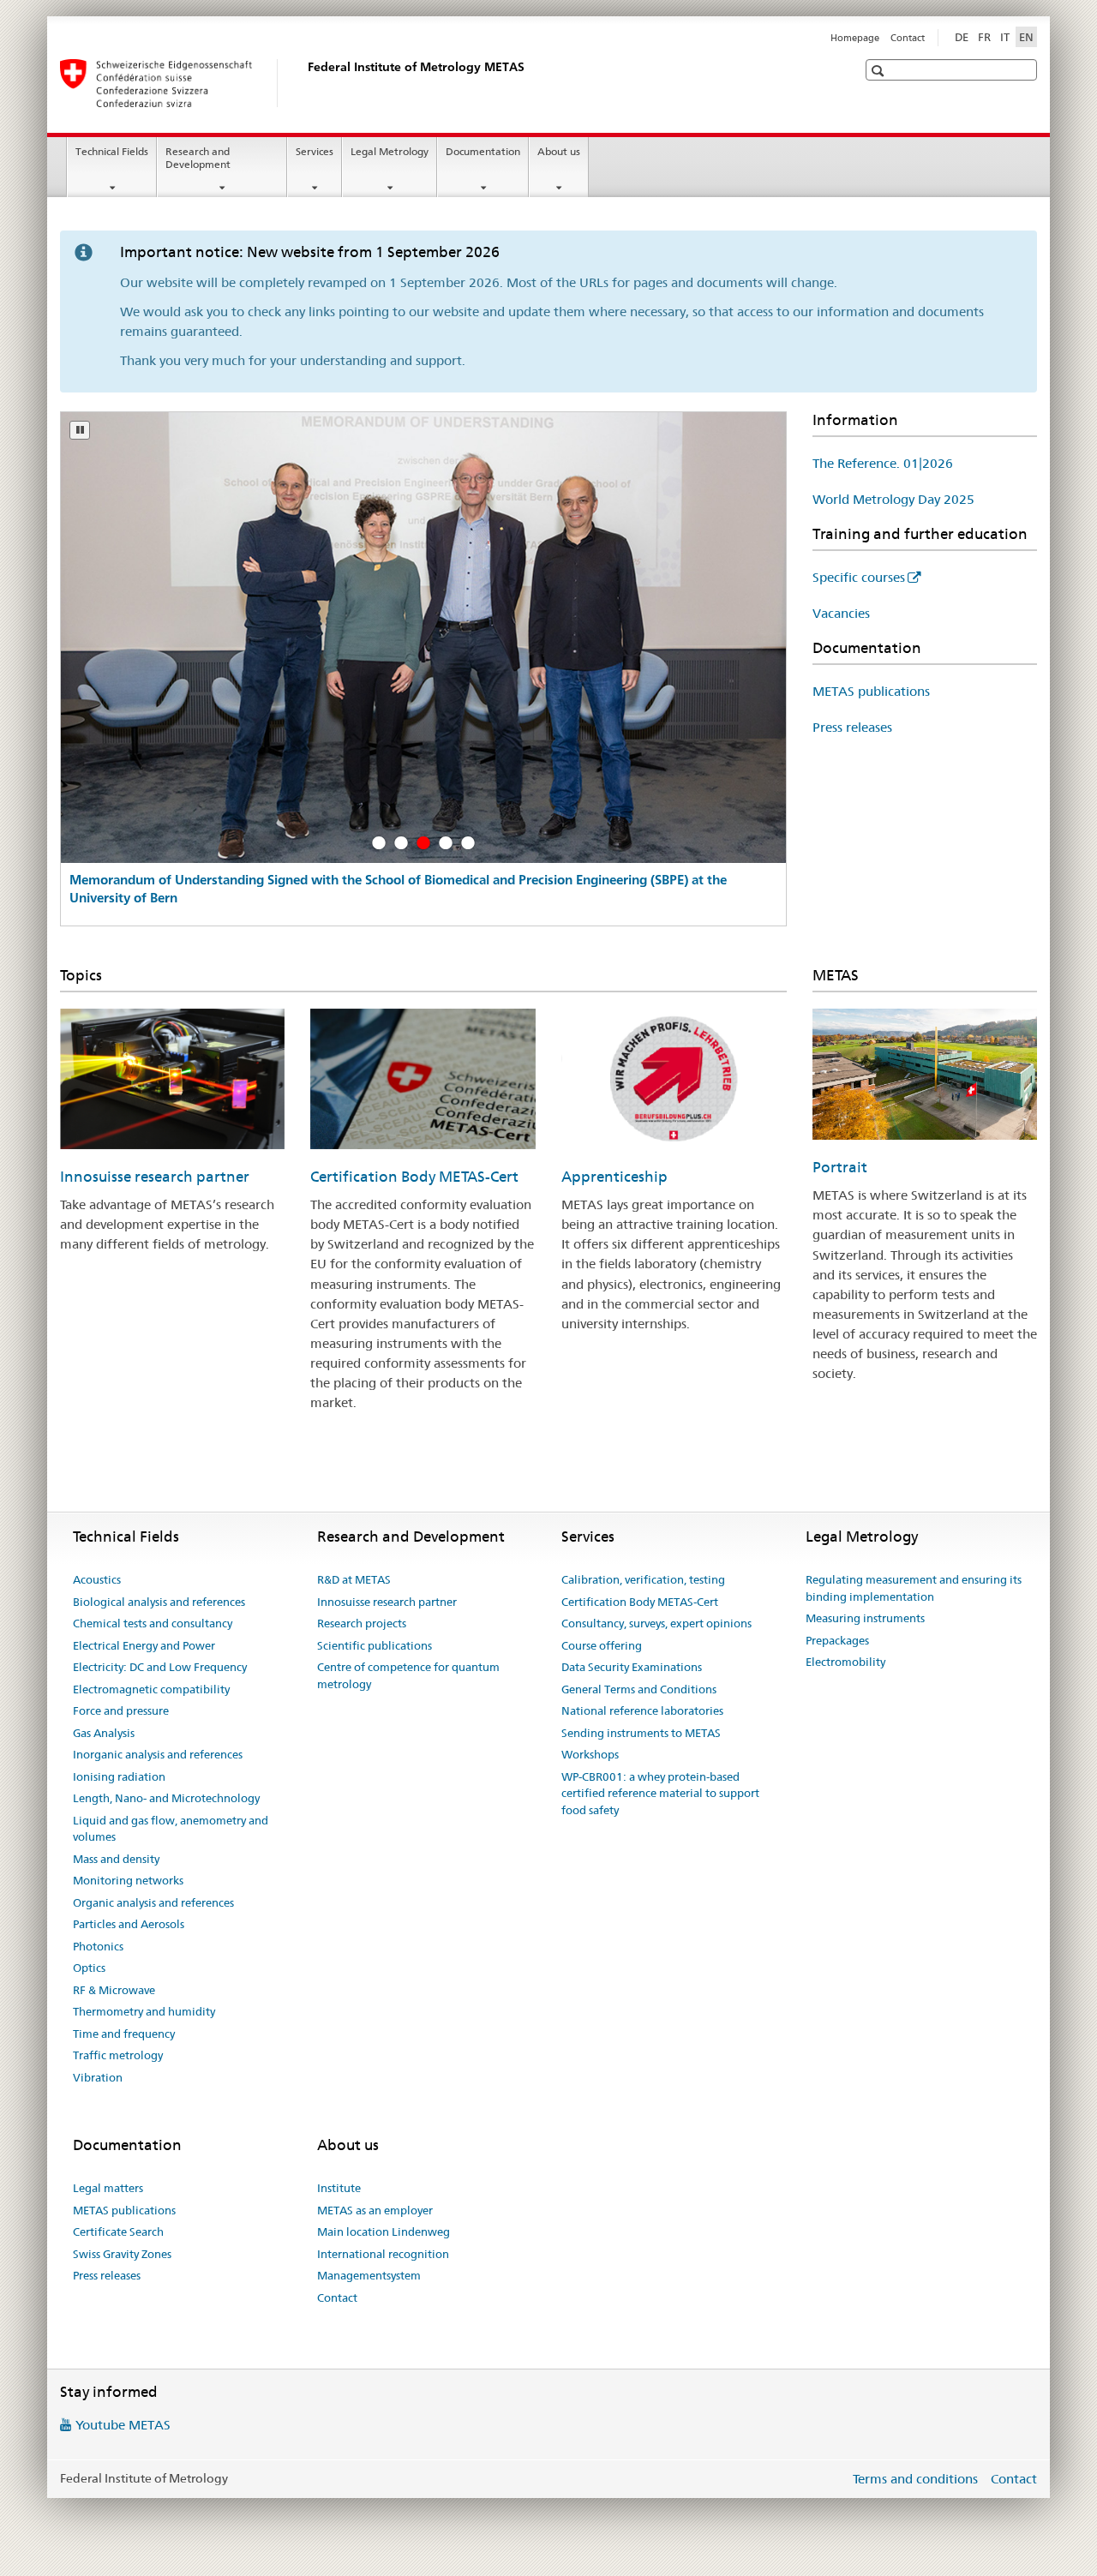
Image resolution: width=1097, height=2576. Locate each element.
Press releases (852, 727)
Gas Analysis (104, 1733)
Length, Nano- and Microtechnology (166, 1798)
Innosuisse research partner (155, 1177)
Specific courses (859, 577)
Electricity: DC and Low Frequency (160, 1667)
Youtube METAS (123, 2425)
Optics (89, 1968)
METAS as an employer (375, 2210)
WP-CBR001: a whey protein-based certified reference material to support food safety (660, 1793)
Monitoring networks (128, 1880)
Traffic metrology (118, 2055)
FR (984, 37)
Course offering (602, 1645)
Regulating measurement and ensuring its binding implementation (914, 1588)
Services (315, 151)
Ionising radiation (119, 1776)
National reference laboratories (642, 1710)
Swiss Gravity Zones (122, 2254)
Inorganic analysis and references (158, 1754)
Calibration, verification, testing (643, 1579)
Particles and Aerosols (129, 1924)
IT (1005, 37)
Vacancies (841, 613)
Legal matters (108, 2188)
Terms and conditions (915, 2479)
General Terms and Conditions (639, 1689)
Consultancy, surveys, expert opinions (656, 1623)
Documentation (483, 151)
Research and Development (198, 158)
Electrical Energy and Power (144, 1645)
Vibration (98, 2077)
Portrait (840, 1167)
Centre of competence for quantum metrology (408, 1675)
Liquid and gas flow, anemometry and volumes (171, 1829)
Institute (339, 2188)
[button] (880, 71)
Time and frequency (124, 2034)
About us (559, 151)
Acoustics (97, 1579)
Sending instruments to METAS (641, 1733)
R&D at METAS (354, 1579)
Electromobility (845, 1662)
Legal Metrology (390, 151)
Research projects (362, 1623)
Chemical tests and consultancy (153, 1623)
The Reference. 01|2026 (883, 463)
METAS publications (871, 691)
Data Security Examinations (632, 1667)
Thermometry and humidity (144, 2011)
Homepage (855, 38)
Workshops (590, 1754)
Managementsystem (369, 2275)
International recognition (383, 2254)
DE (962, 37)
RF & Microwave (114, 1990)
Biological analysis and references (159, 1602)
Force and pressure (121, 1710)
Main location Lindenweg (384, 2232)
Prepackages (837, 1640)
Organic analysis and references (153, 1902)
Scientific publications (375, 1645)
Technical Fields (112, 151)
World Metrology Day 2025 (893, 499)
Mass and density (116, 1859)
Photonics (98, 1946)
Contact (908, 38)
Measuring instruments (865, 1618)
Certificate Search (118, 2232)
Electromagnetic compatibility (151, 1689)
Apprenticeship (614, 1177)
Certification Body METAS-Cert (414, 1177)
